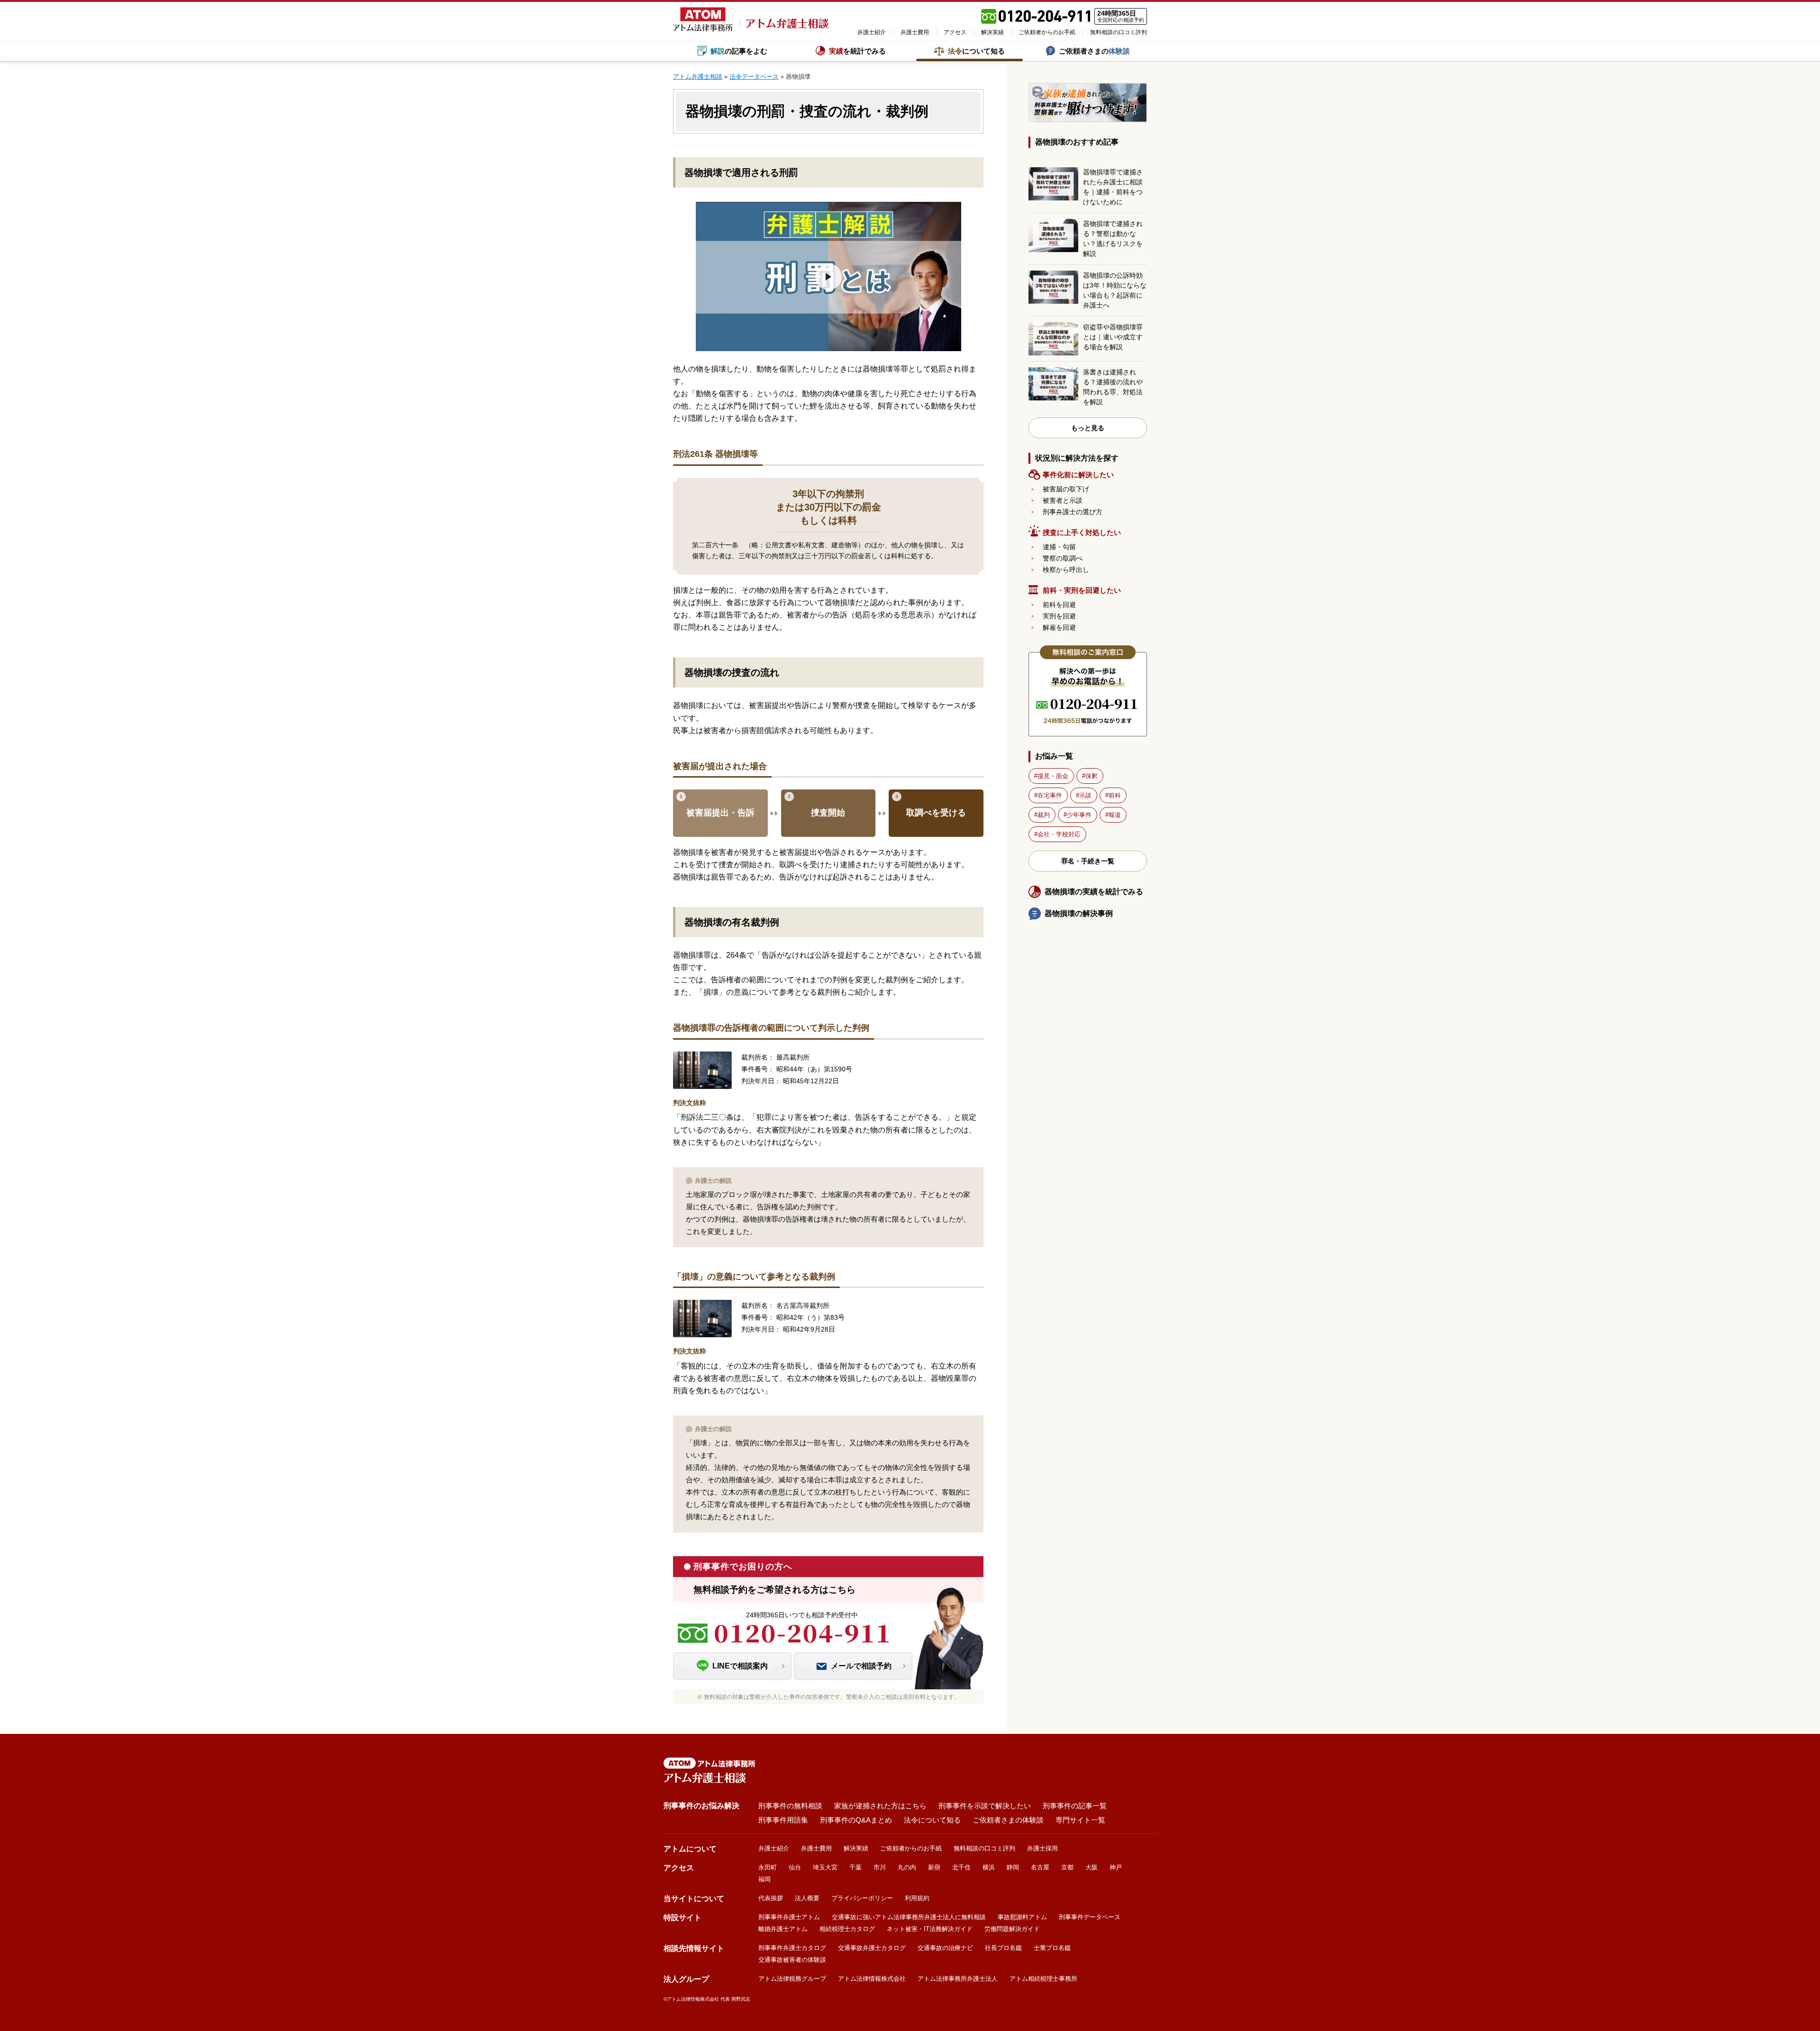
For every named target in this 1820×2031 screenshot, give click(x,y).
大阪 (1092, 1867)
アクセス (955, 32)
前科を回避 (1059, 605)
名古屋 (1040, 1867)
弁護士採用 (1042, 1848)
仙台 (795, 1867)
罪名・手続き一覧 (1088, 861)
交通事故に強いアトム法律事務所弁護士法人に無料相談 (909, 1917)
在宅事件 (1050, 795)
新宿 (934, 1867)
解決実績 (992, 32)
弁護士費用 (915, 32)
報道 (1115, 815)
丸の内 (907, 1867)
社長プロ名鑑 (1003, 1948)
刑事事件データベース (1090, 1917)
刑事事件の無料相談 (790, 1806)
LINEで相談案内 (740, 1666)
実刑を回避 (1059, 616)
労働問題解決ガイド (1012, 1929)
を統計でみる (857, 51)
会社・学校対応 (1059, 834)
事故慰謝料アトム (1022, 1917)
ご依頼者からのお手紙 (1047, 32)
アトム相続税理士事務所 (1043, 1979)
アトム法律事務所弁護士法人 (958, 1979)
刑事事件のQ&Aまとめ (856, 1820)
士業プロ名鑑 (1052, 1948)
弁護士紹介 (872, 32)
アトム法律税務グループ (792, 1979)
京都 (1067, 1867)
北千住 (961, 1867)
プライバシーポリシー (862, 1898)
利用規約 (917, 1898)
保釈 (1092, 776)
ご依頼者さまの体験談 (1008, 1820)
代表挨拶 (771, 1898)
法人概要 (807, 1898)
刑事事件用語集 (783, 1820)
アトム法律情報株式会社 (872, 1979)
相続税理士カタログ (847, 1929)
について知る (976, 51)
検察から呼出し (1066, 570)
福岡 (764, 1879)
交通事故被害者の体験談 (792, 1960)
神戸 (1116, 1867)
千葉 (855, 1867)
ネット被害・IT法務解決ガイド (930, 1929)
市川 (880, 1867)
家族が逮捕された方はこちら (880, 1806)
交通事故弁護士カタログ (872, 1948)
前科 (1115, 795)
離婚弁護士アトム (783, 1929)
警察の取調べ (1063, 558)
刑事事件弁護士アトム (789, 1917)
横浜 (989, 1867)
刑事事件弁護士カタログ (792, 1948)
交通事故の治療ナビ (945, 1948)
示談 (1085, 795)
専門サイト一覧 (1080, 1820)
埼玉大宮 (825, 1867)
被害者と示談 (1063, 500)
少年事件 (1079, 815)
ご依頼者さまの (1094, 51)
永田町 (768, 1867)
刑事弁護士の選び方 (1073, 512)
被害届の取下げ (1066, 489)
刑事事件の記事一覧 (1075, 1806)
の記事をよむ (739, 51)
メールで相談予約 (861, 1666)
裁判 (1044, 815)
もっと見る (1088, 428)
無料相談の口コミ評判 (1119, 32)
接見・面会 (1053, 776)
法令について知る (932, 1820)
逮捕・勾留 (1059, 547)
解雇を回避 (1059, 627)
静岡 (1013, 1867)
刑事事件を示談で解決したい (985, 1806)
